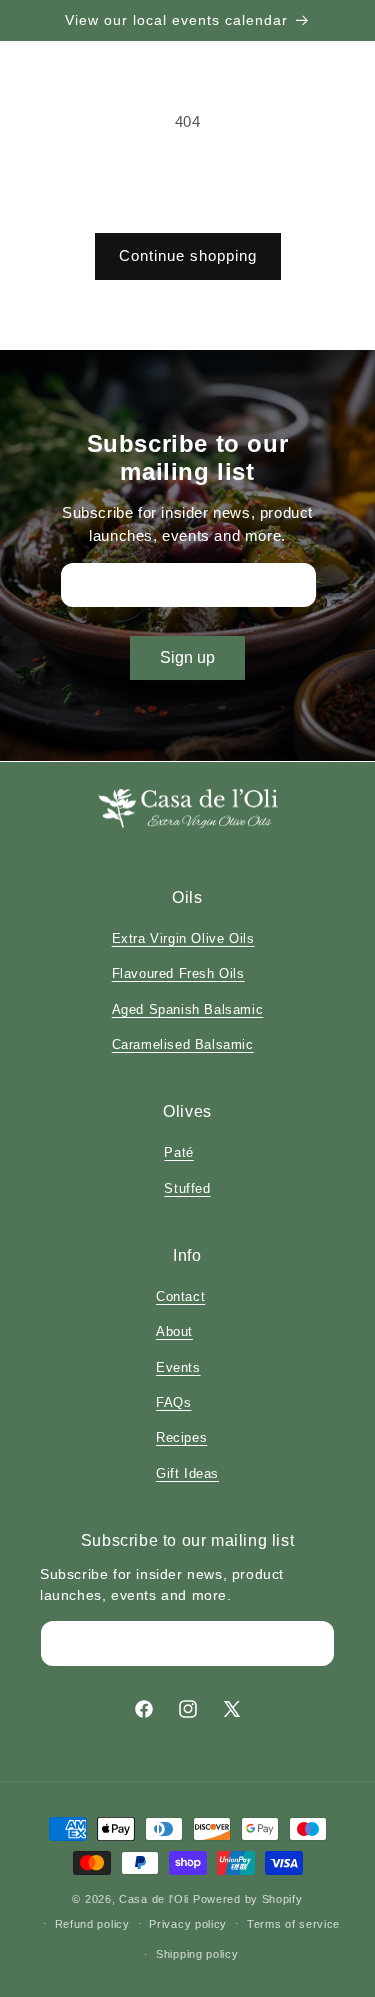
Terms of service (293, 1924)
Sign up (187, 657)
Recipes (181, 1437)
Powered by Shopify (248, 1899)
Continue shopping (188, 255)
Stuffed (187, 1188)
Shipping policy (197, 1954)
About (174, 1331)
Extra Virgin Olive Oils (183, 938)
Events (178, 1367)
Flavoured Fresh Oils (178, 973)
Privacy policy (188, 1924)
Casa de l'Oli (154, 1899)
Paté (178, 1152)
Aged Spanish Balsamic (188, 1009)
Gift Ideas (187, 1473)
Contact (180, 1296)
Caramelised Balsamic (183, 1044)
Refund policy (92, 1924)
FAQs (173, 1402)
